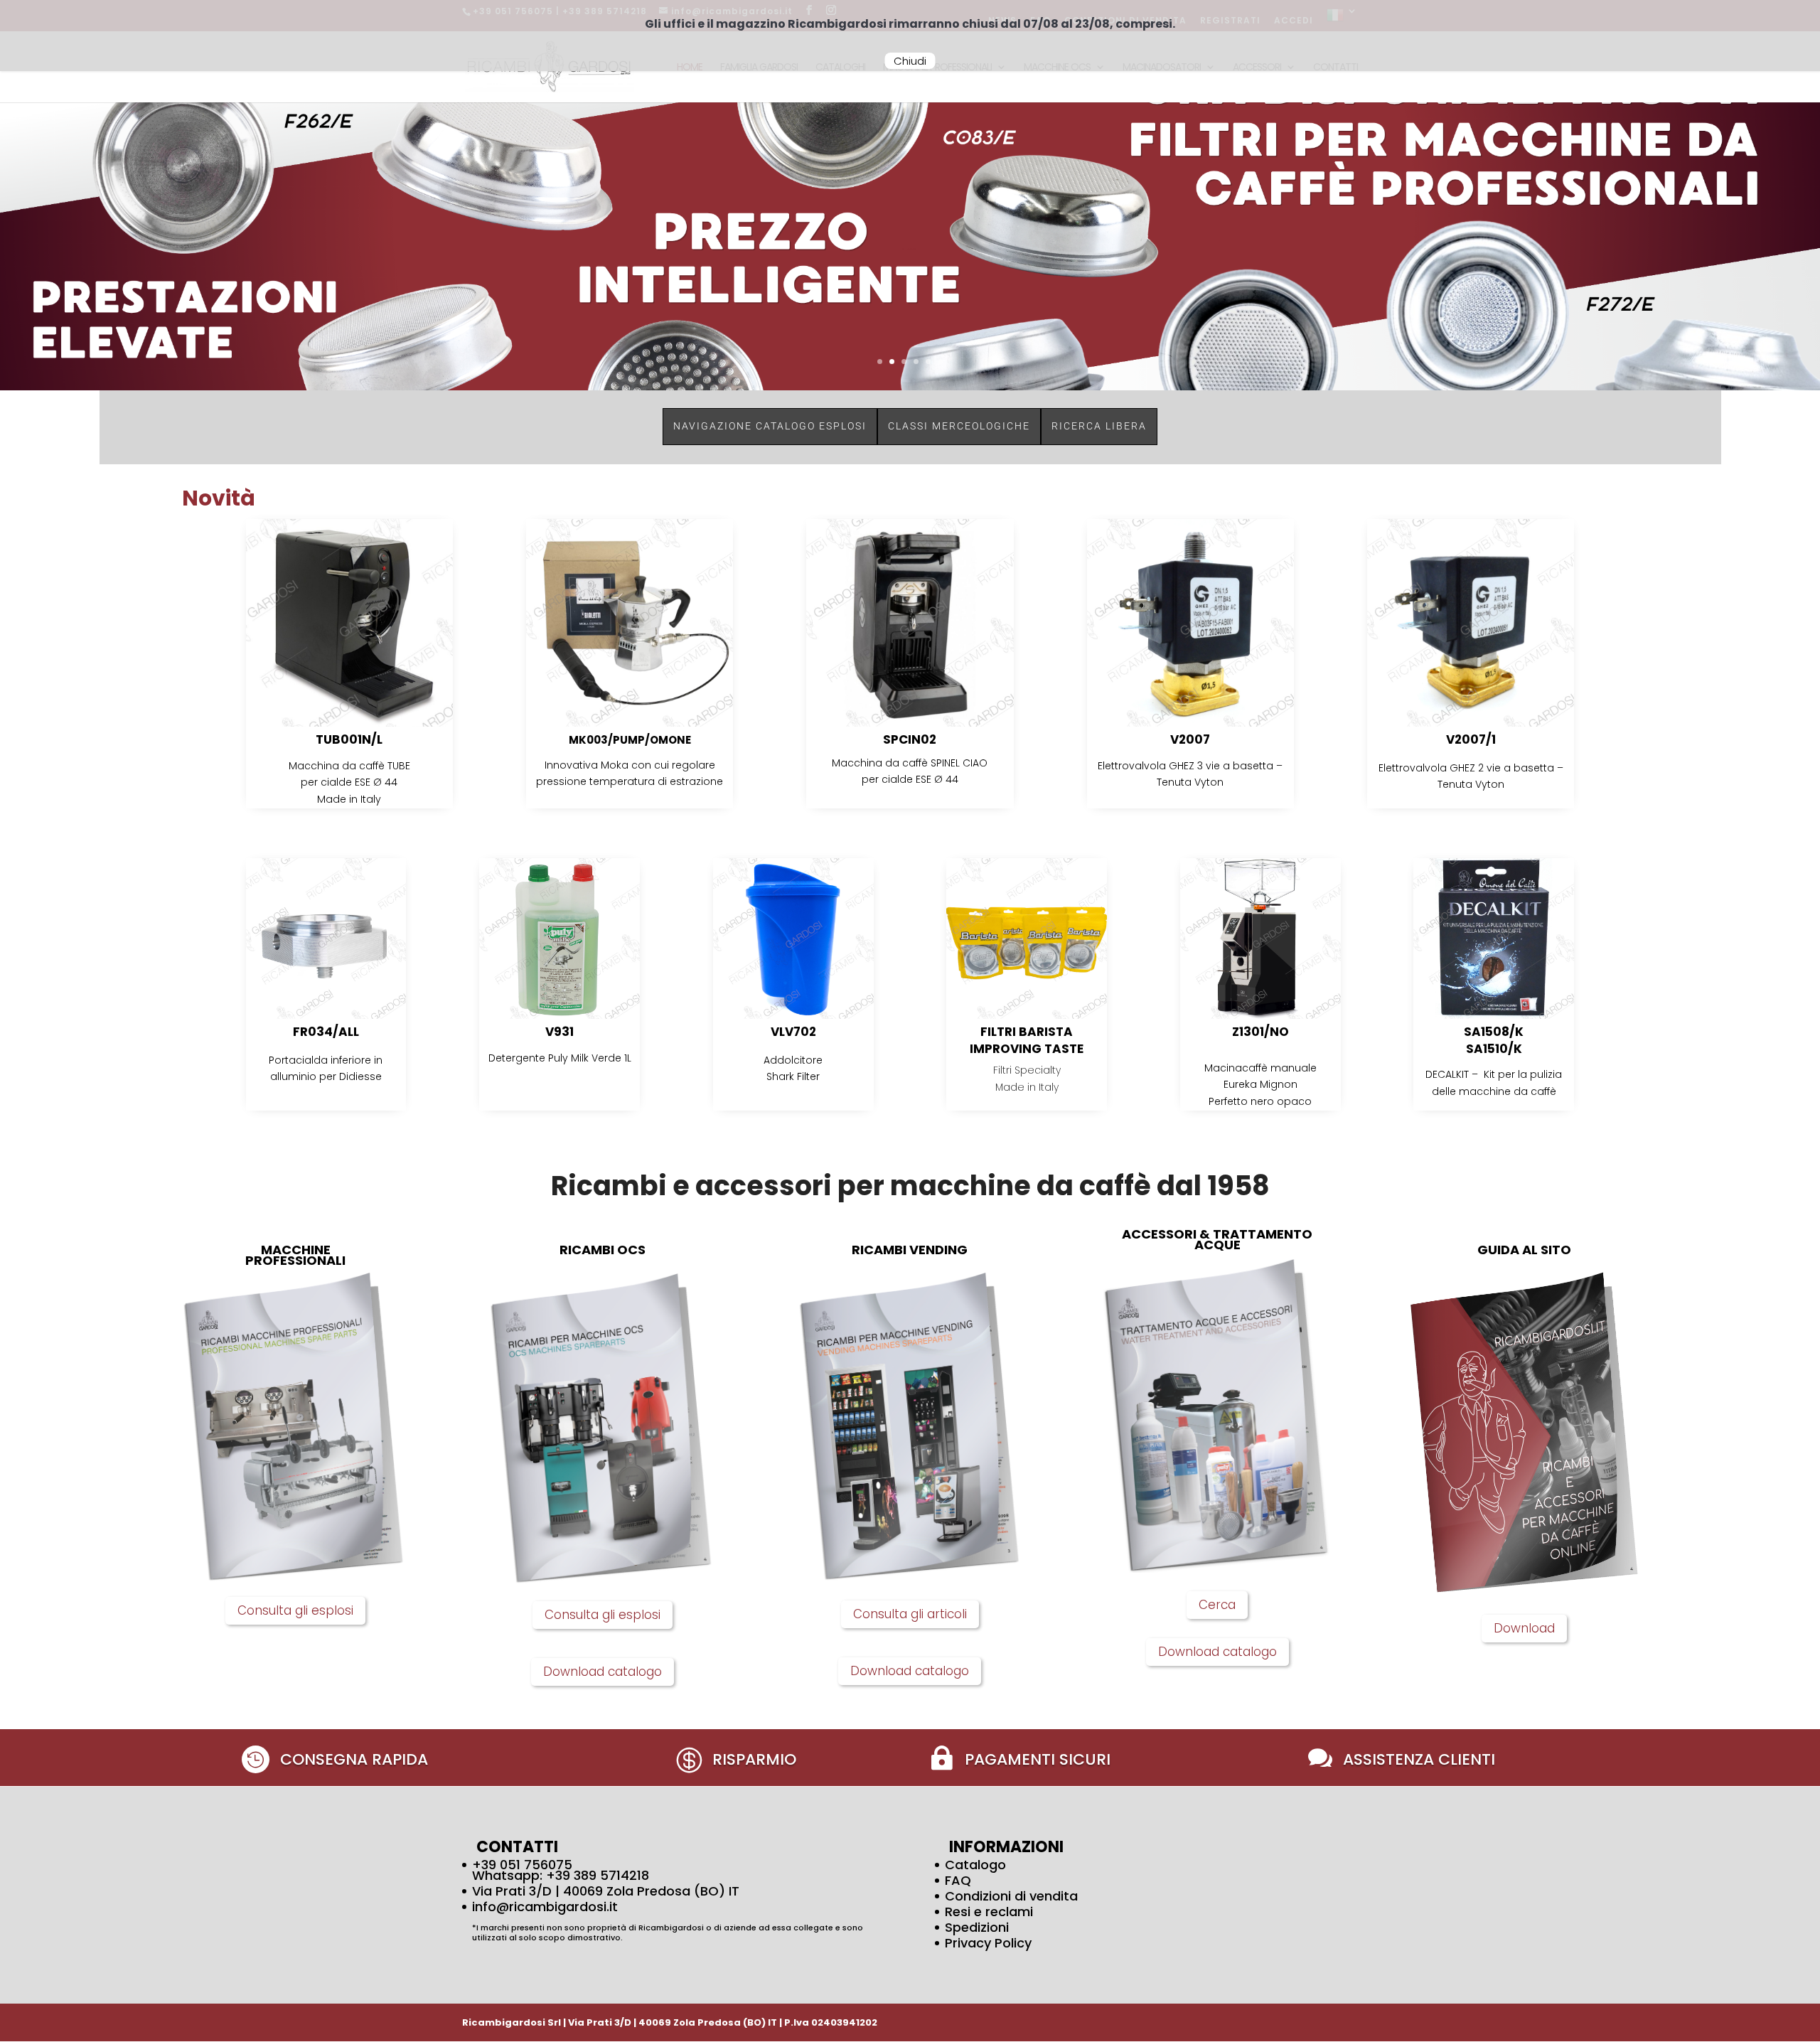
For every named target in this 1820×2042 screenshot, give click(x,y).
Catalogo (975, 1865)
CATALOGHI (840, 68)
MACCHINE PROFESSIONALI (937, 68)
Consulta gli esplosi (295, 1610)
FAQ (958, 1880)
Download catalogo (603, 1672)
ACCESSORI (1257, 68)
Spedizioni (977, 1927)
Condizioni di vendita (1011, 1896)
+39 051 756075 (522, 1865)
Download (1524, 1628)
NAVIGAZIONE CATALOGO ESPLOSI (770, 426)
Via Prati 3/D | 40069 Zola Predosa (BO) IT (606, 1891)
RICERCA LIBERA (1099, 426)
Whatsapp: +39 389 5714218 (561, 1875)
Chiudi (910, 61)
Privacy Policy (988, 1943)
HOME (690, 68)
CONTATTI (1335, 68)
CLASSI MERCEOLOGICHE (959, 426)
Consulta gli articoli (910, 1614)
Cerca (1217, 1605)
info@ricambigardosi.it (545, 1907)
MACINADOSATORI (1162, 68)
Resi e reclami (989, 1912)
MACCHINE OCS (1057, 68)
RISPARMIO (754, 1759)
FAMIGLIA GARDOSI (759, 68)
